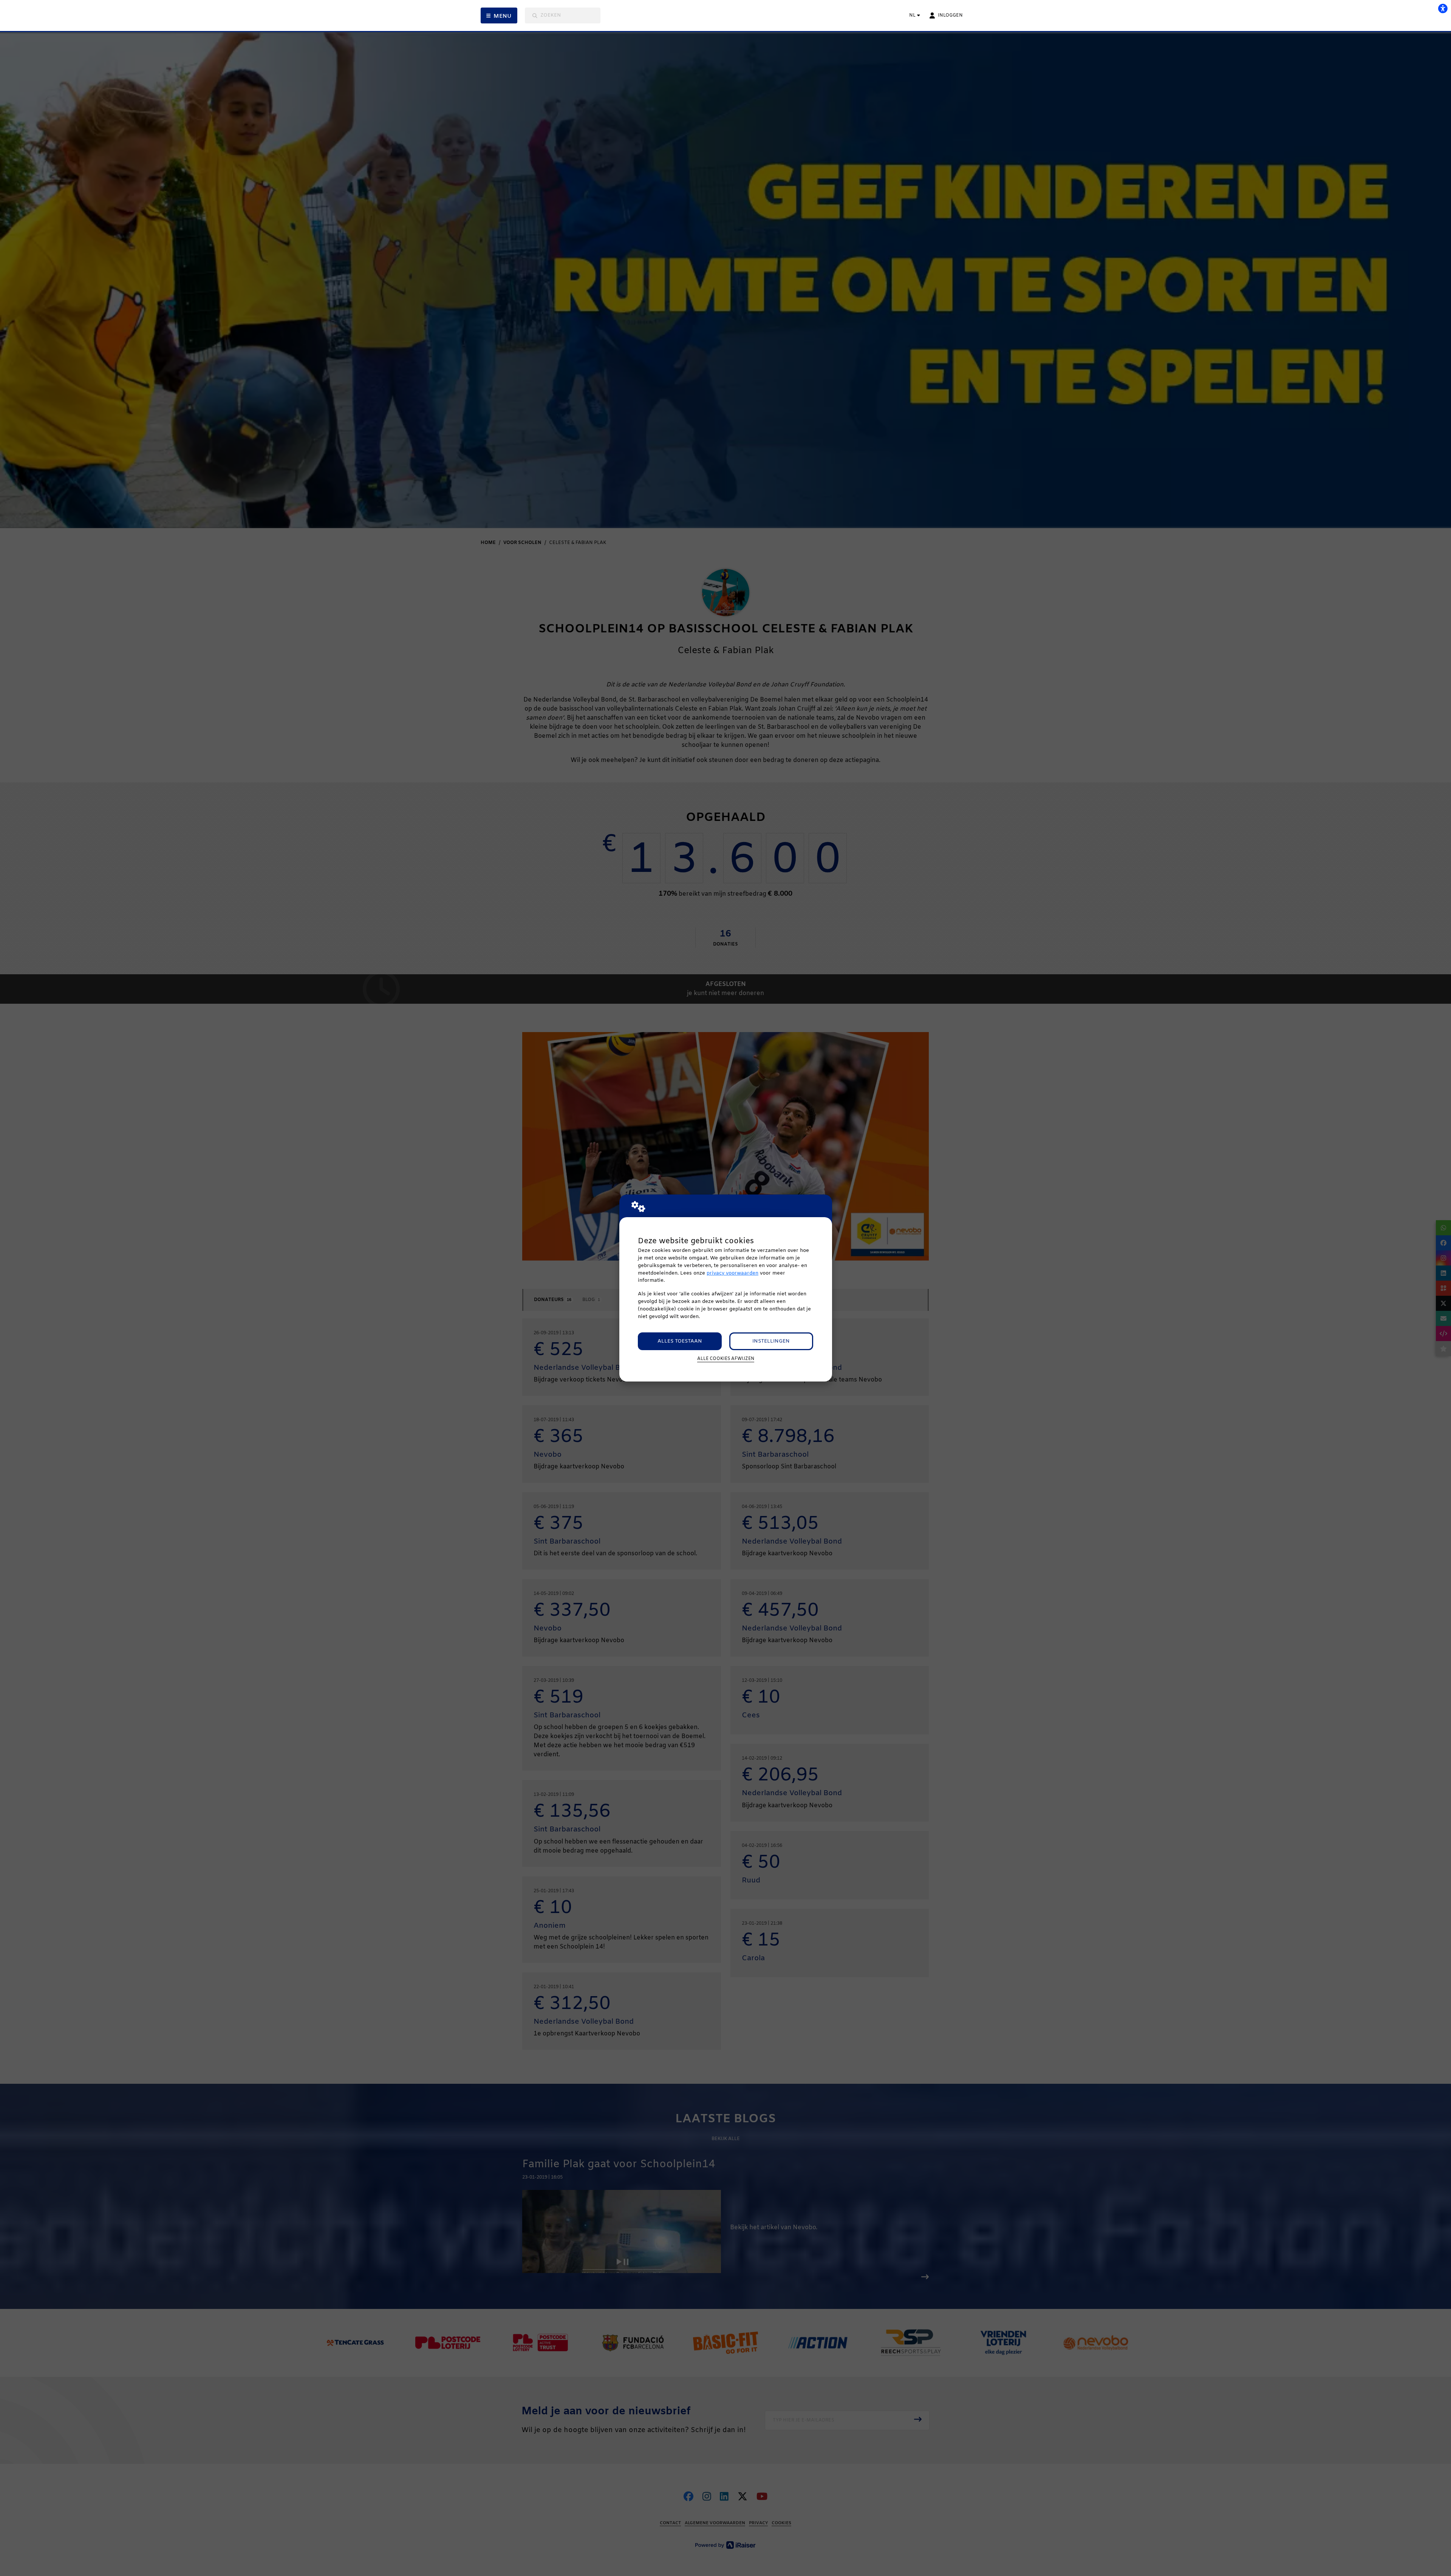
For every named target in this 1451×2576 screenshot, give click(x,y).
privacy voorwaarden (732, 1273)
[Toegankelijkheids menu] (1443, 8)
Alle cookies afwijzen (726, 1359)
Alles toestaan (680, 1341)
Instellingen (771, 1341)
